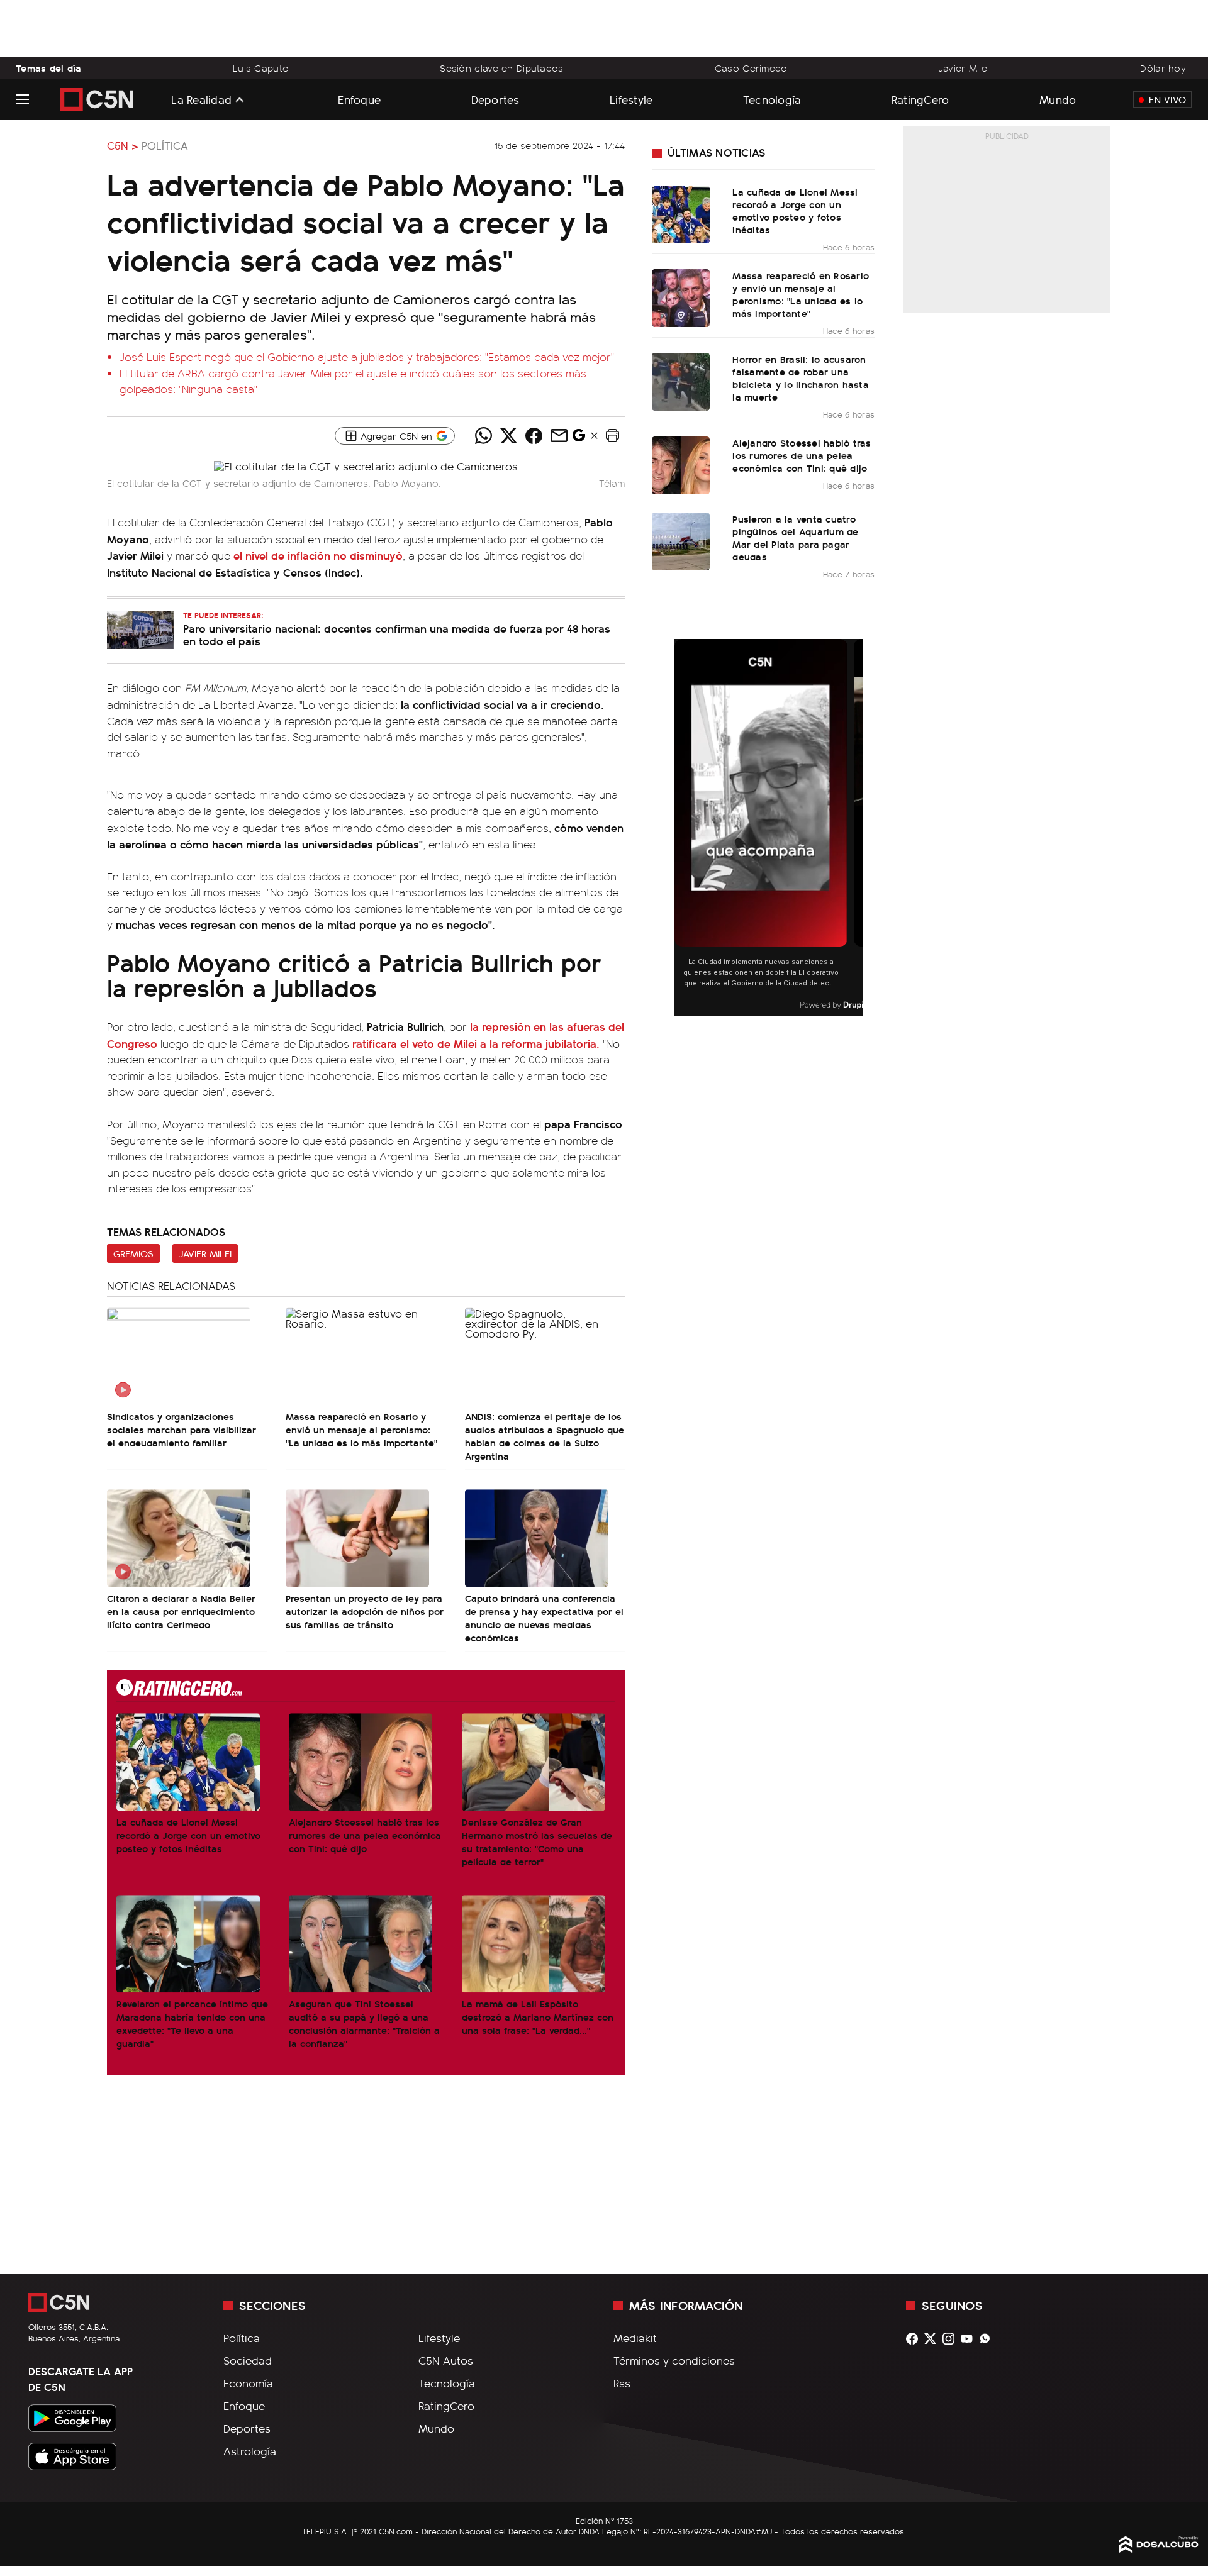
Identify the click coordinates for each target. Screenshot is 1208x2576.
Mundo (1058, 99)
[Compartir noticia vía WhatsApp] (483, 436)
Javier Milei (964, 68)
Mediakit (635, 2338)
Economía (248, 2383)
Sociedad (248, 2360)
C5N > (123, 145)
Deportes (495, 99)
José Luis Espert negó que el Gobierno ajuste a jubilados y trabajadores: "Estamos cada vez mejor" (367, 357)
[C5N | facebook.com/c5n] (915, 2339)
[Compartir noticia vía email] (559, 436)
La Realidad (201, 99)
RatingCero (920, 99)
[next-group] (855, 828)
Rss (622, 2383)
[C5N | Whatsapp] (988, 2339)
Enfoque (359, 99)
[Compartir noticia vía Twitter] (508, 436)
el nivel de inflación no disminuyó (318, 555)
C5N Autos (446, 2360)
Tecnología (772, 99)
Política (165, 145)
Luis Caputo (261, 68)
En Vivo (1167, 99)
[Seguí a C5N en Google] (579, 438)
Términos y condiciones (674, 2360)
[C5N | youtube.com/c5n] (970, 2339)
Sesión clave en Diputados (501, 68)
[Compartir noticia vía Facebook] (534, 436)
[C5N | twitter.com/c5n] (933, 2339)
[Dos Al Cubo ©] (1159, 2548)
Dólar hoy (1163, 68)
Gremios (133, 1253)
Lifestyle (631, 99)
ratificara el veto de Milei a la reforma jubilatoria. (476, 1043)
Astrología (250, 2451)
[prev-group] (682, 828)
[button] (612, 436)
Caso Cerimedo (751, 68)
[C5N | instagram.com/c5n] (952, 2339)
